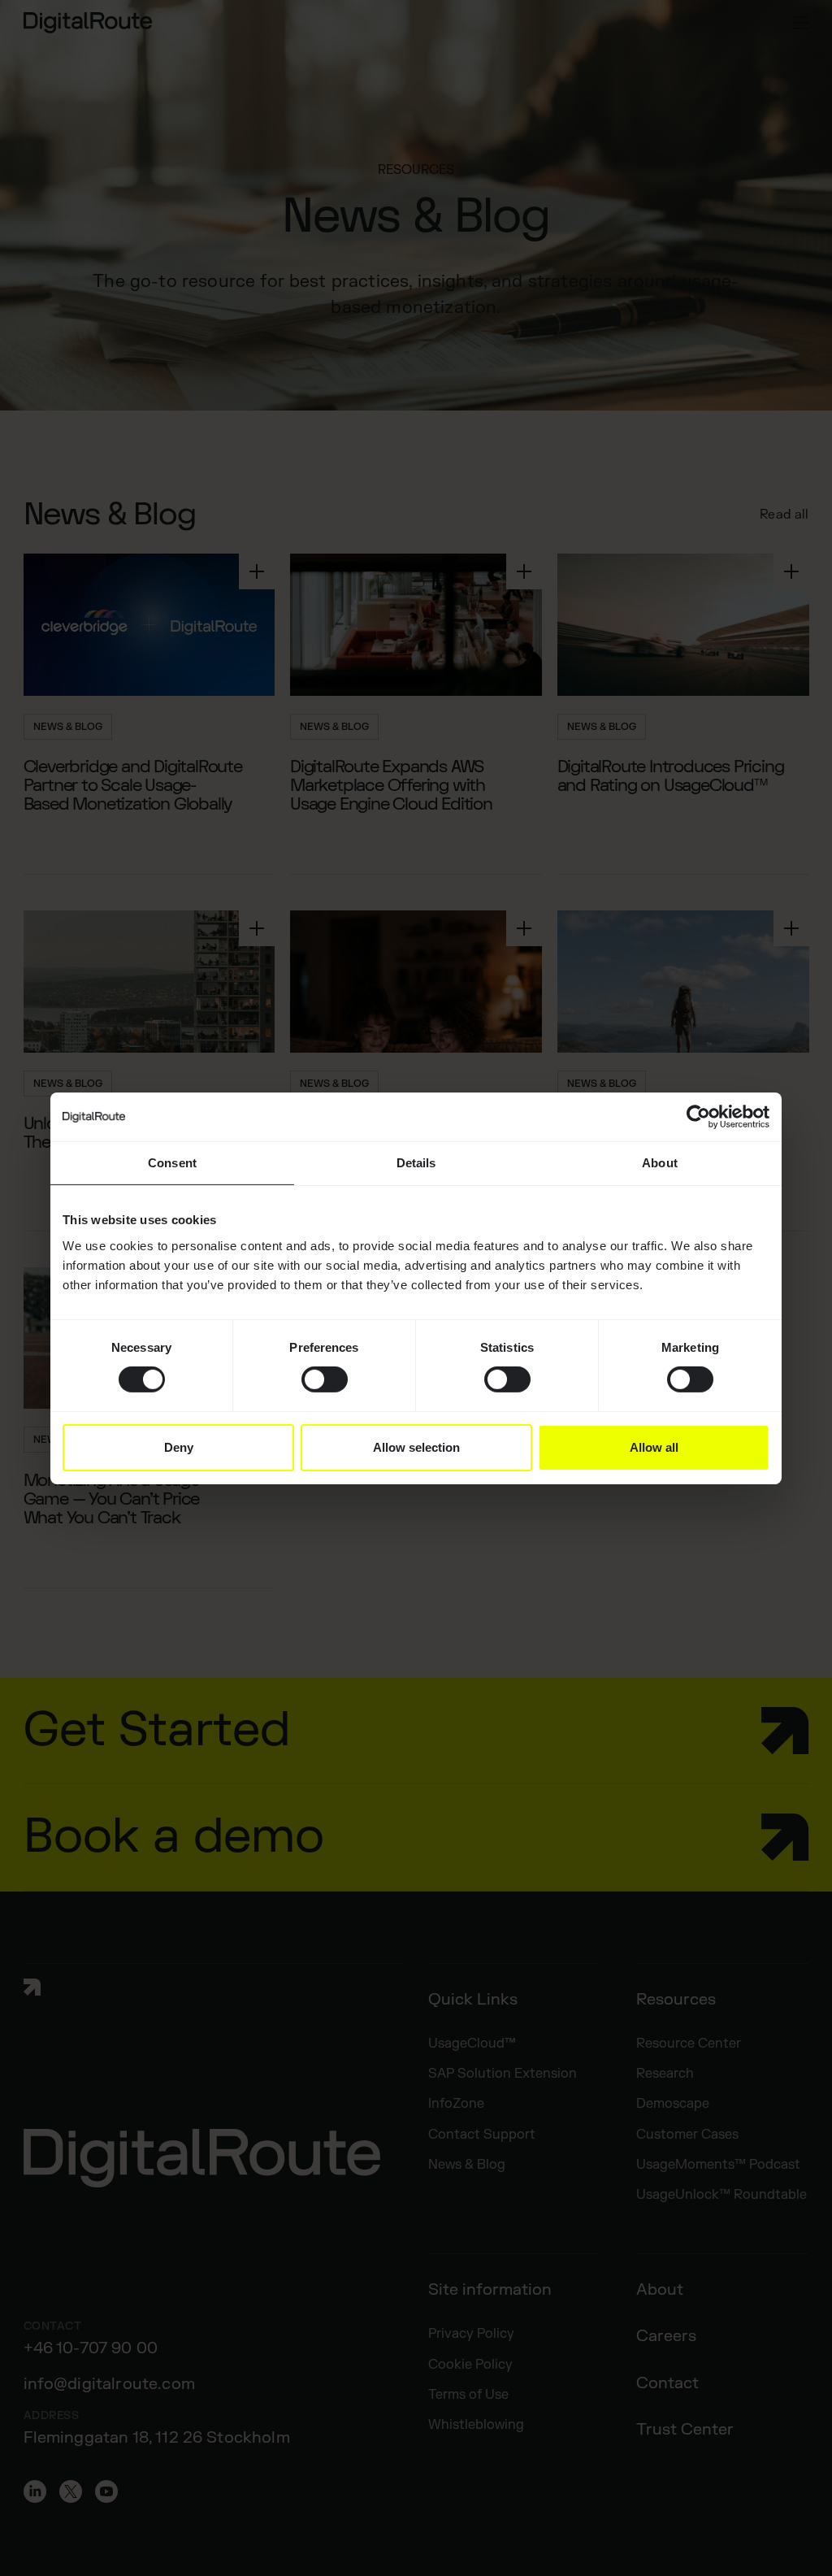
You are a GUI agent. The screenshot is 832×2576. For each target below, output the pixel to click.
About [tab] (660, 1162)
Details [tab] (416, 1162)
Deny (179, 1447)
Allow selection (416, 1447)
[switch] (325, 1379)
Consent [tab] (172, 1162)
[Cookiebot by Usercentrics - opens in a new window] (698, 1116)
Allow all (654, 1447)
